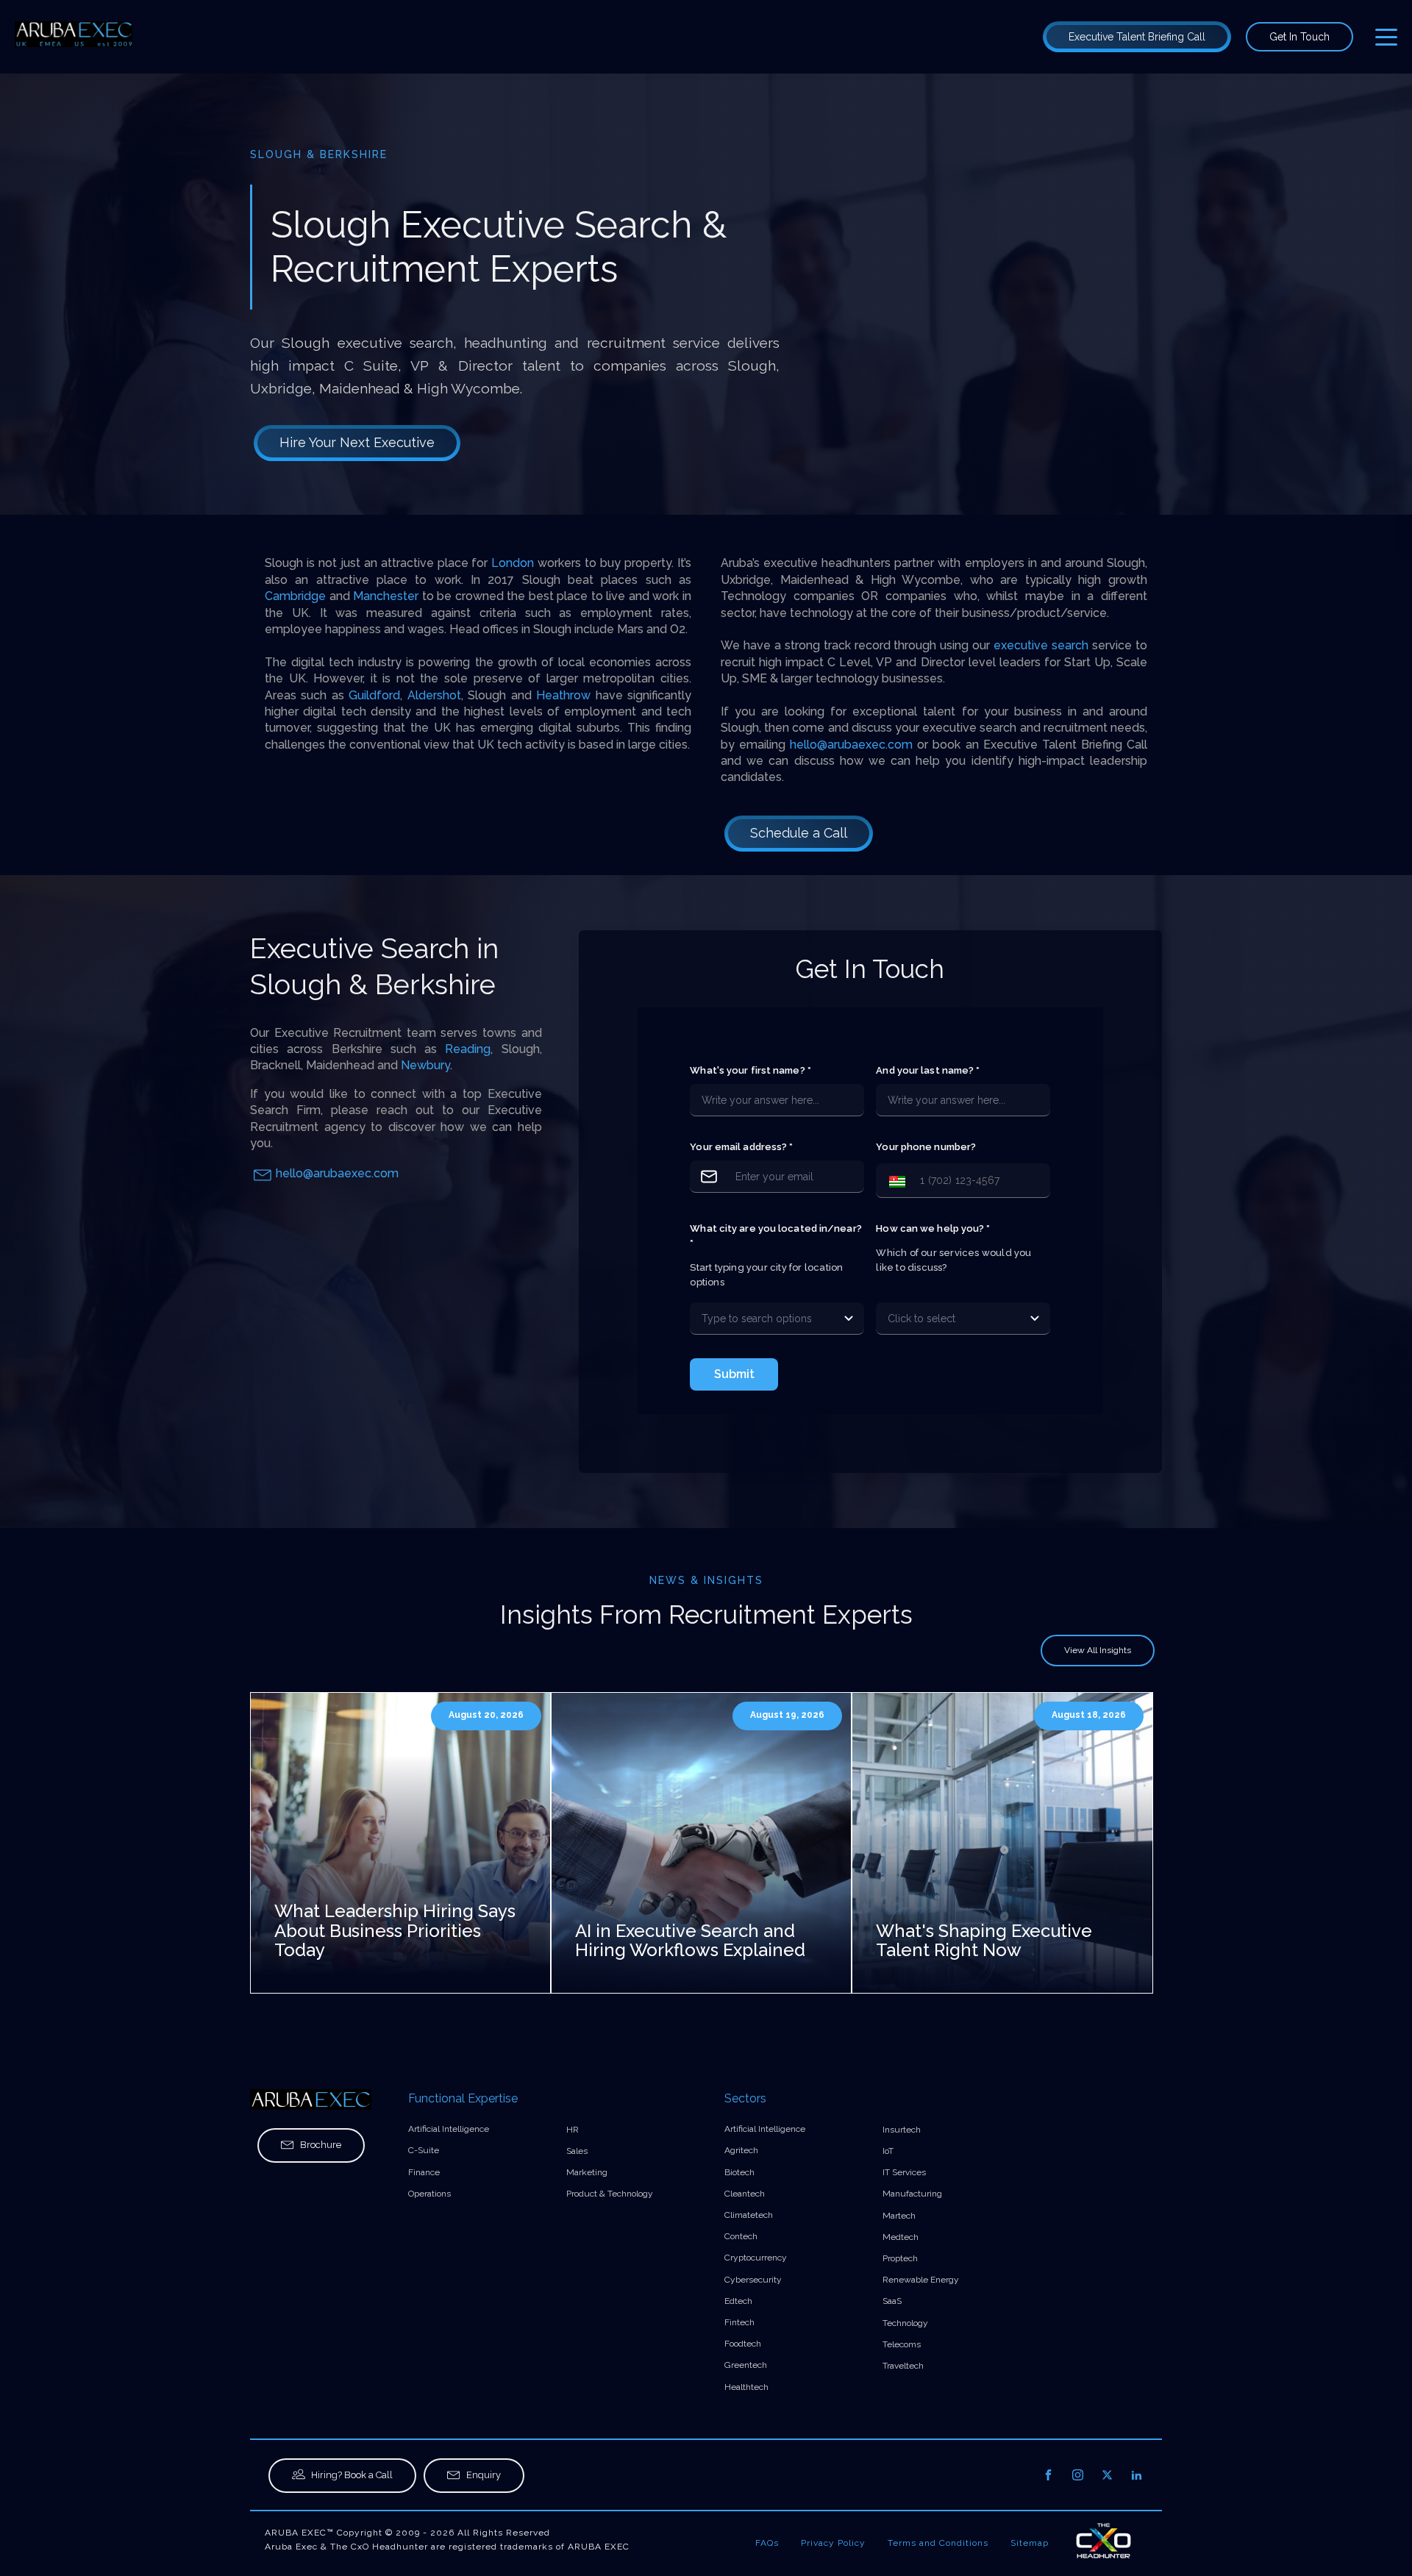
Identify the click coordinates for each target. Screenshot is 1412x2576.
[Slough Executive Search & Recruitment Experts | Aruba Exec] (74, 37)
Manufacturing (912, 2194)
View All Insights (1098, 1650)
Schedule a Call (799, 833)
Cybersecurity (753, 2280)
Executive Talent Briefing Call (1137, 37)
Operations (429, 2194)
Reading (468, 1049)
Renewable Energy (921, 2280)
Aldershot (434, 695)
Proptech (900, 2258)
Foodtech (743, 2344)
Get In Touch (1299, 37)
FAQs (767, 2543)
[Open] (849, 1319)
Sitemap (1030, 2543)
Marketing (587, 2172)
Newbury (425, 1065)
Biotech (739, 2172)
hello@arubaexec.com (851, 745)
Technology (905, 2323)
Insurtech (902, 2130)
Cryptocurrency (756, 2258)
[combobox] (763, 1319)
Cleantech (745, 2194)
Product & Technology (610, 2194)
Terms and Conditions (938, 2543)
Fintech (739, 2322)
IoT (888, 2151)
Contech (741, 2236)
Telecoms (902, 2344)
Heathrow (566, 695)
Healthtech (746, 2387)
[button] (894, 1181)
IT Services (904, 2172)
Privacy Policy (833, 2543)
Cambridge (297, 596)
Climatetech (749, 2215)
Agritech (741, 2150)
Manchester (388, 596)
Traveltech (903, 2366)
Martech (899, 2216)
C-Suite (424, 2150)
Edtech (738, 2301)
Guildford (374, 695)
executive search (1041, 645)
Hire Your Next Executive (357, 442)
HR (573, 2130)
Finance (424, 2172)
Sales (577, 2151)
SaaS (892, 2301)
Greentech (746, 2365)
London (514, 563)
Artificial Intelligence (449, 2129)
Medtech (901, 2237)
